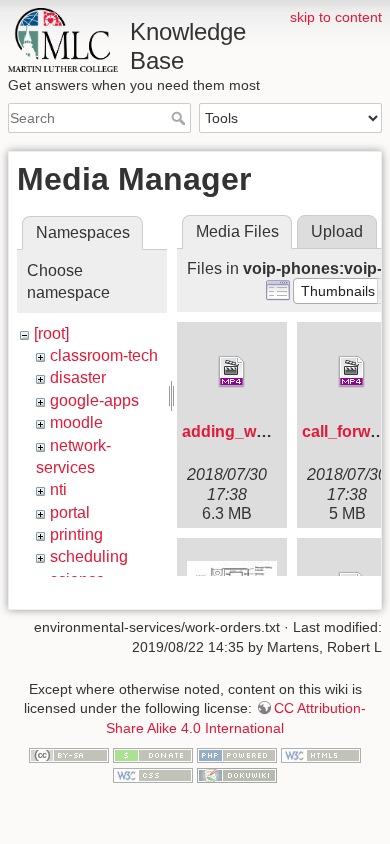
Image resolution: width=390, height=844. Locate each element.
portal (70, 512)
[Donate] (153, 755)
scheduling (89, 556)
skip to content (336, 17)
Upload (337, 231)
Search (180, 118)
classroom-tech (104, 355)
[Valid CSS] (153, 774)
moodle (76, 422)
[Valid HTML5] (321, 755)
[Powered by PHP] (237, 755)
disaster (78, 377)
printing (76, 534)
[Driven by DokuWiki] (237, 774)
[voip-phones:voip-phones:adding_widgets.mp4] (232, 372)
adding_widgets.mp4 (261, 431)
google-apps (94, 400)
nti (58, 489)
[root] (51, 333)
